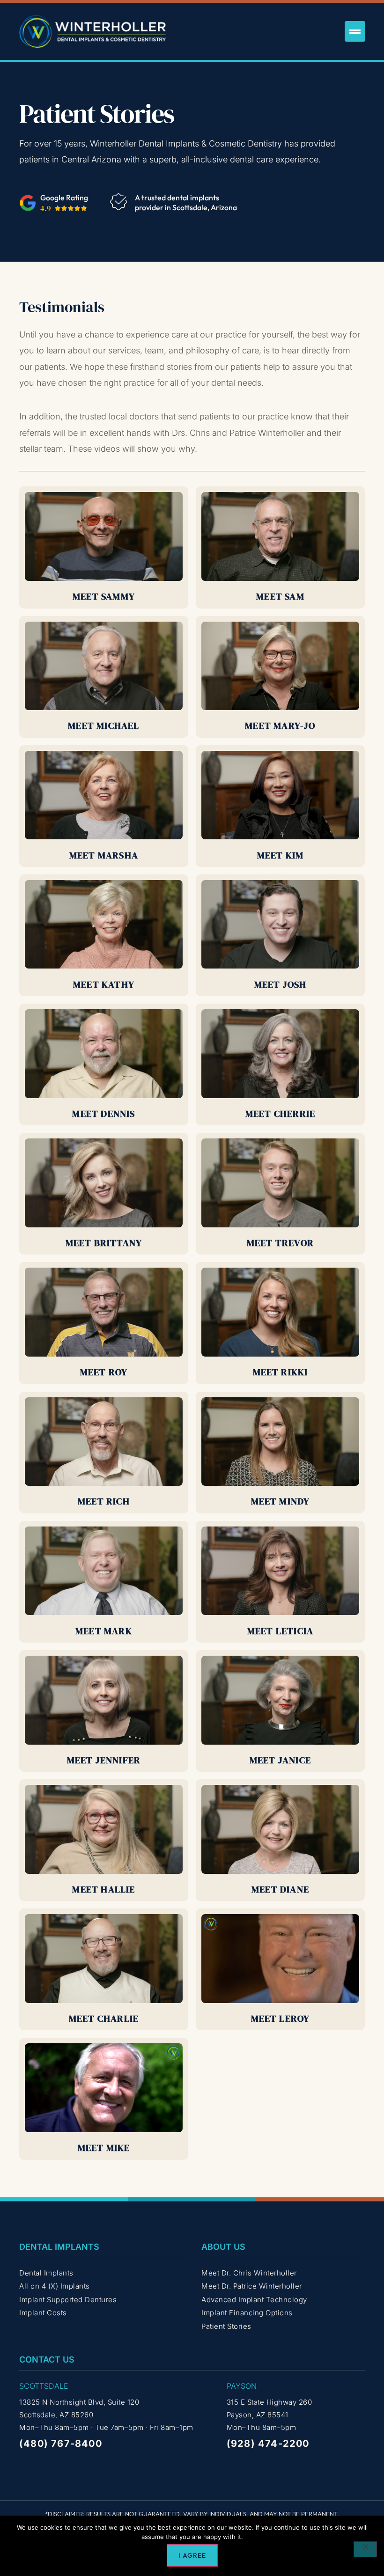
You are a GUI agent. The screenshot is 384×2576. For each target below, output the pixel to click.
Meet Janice (280, 1760)
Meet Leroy (281, 2018)
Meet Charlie (104, 2018)
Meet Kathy (104, 984)
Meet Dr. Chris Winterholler (249, 2273)
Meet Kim (281, 855)
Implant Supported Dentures (68, 2300)
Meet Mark (104, 1631)
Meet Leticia (280, 1631)
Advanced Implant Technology (254, 2300)
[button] (355, 31)
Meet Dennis (103, 1114)
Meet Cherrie (280, 1114)
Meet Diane (280, 1889)
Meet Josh (281, 984)
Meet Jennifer (104, 1760)
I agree (192, 2555)
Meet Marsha (104, 855)
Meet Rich (104, 1501)
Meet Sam (280, 596)
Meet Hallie (103, 1889)
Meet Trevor (280, 1243)
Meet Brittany (104, 1243)
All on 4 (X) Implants (55, 2286)
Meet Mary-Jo (280, 726)
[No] (365, 2549)
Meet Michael (103, 726)
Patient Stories (226, 2326)
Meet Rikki (281, 1372)
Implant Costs (43, 2313)
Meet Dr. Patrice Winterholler (252, 2286)
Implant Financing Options (247, 2313)
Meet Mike (104, 2148)
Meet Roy (104, 1372)
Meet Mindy (281, 1501)
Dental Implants (46, 2273)
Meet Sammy (104, 596)
